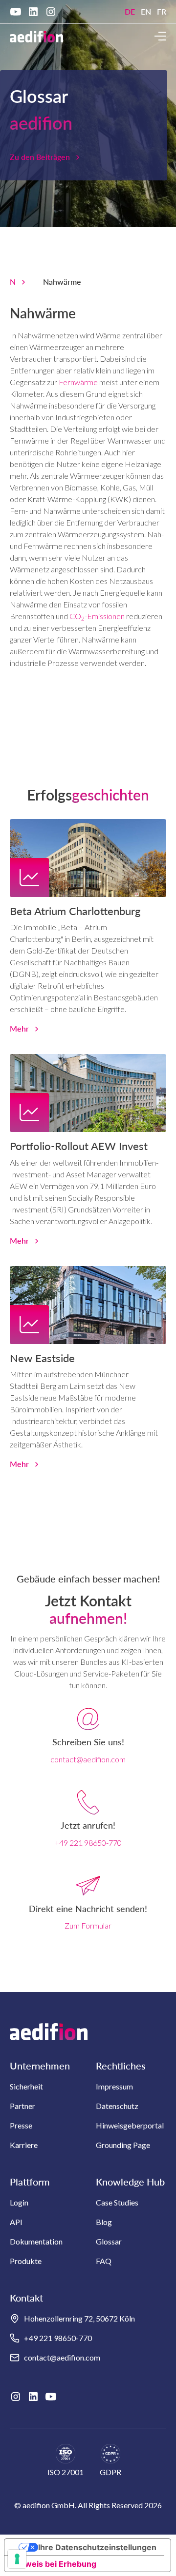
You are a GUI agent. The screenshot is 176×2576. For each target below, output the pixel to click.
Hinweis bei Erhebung (54, 2564)
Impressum (114, 2086)
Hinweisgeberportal (130, 2125)
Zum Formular (88, 1925)
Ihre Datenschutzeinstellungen (97, 2547)
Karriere (24, 2145)
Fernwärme (78, 382)
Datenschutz (117, 2106)
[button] (160, 36)
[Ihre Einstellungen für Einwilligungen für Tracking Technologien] (17, 2559)
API (16, 2222)
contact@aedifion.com (88, 1759)
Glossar (109, 2241)
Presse (21, 2125)
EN (146, 11)
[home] (36, 36)
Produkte (26, 2261)
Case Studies (117, 2202)
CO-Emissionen (97, 616)
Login (19, 2202)
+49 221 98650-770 (88, 1843)
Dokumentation (36, 2241)
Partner (22, 2106)
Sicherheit (26, 2086)
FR (162, 11)
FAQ (104, 2261)
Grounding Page (123, 2145)
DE (130, 11)
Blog (104, 2222)
